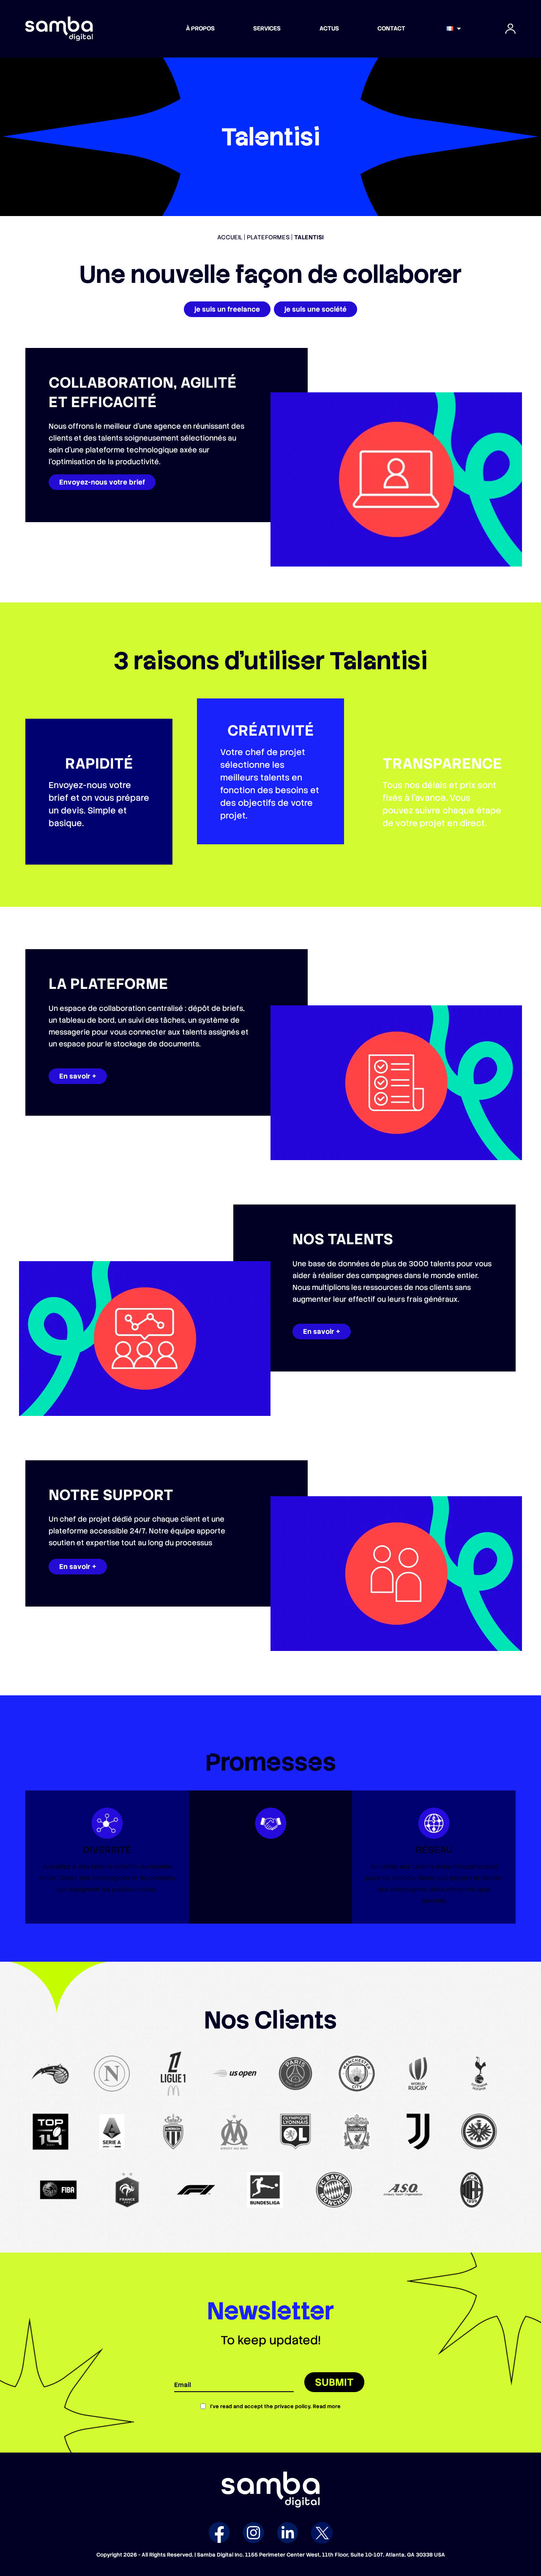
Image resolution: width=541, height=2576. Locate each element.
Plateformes (268, 237)
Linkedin (288, 2533)
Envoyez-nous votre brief (102, 482)
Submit (334, 2382)
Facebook (219, 2533)
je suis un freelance (227, 309)
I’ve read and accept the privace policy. (275, 2406)
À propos (200, 28)
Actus (329, 28)
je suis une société (316, 309)
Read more (327, 2406)
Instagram (253, 2533)
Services (267, 28)
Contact (391, 28)
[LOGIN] (511, 29)
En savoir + (78, 1076)
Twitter (322, 2533)
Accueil (230, 237)
